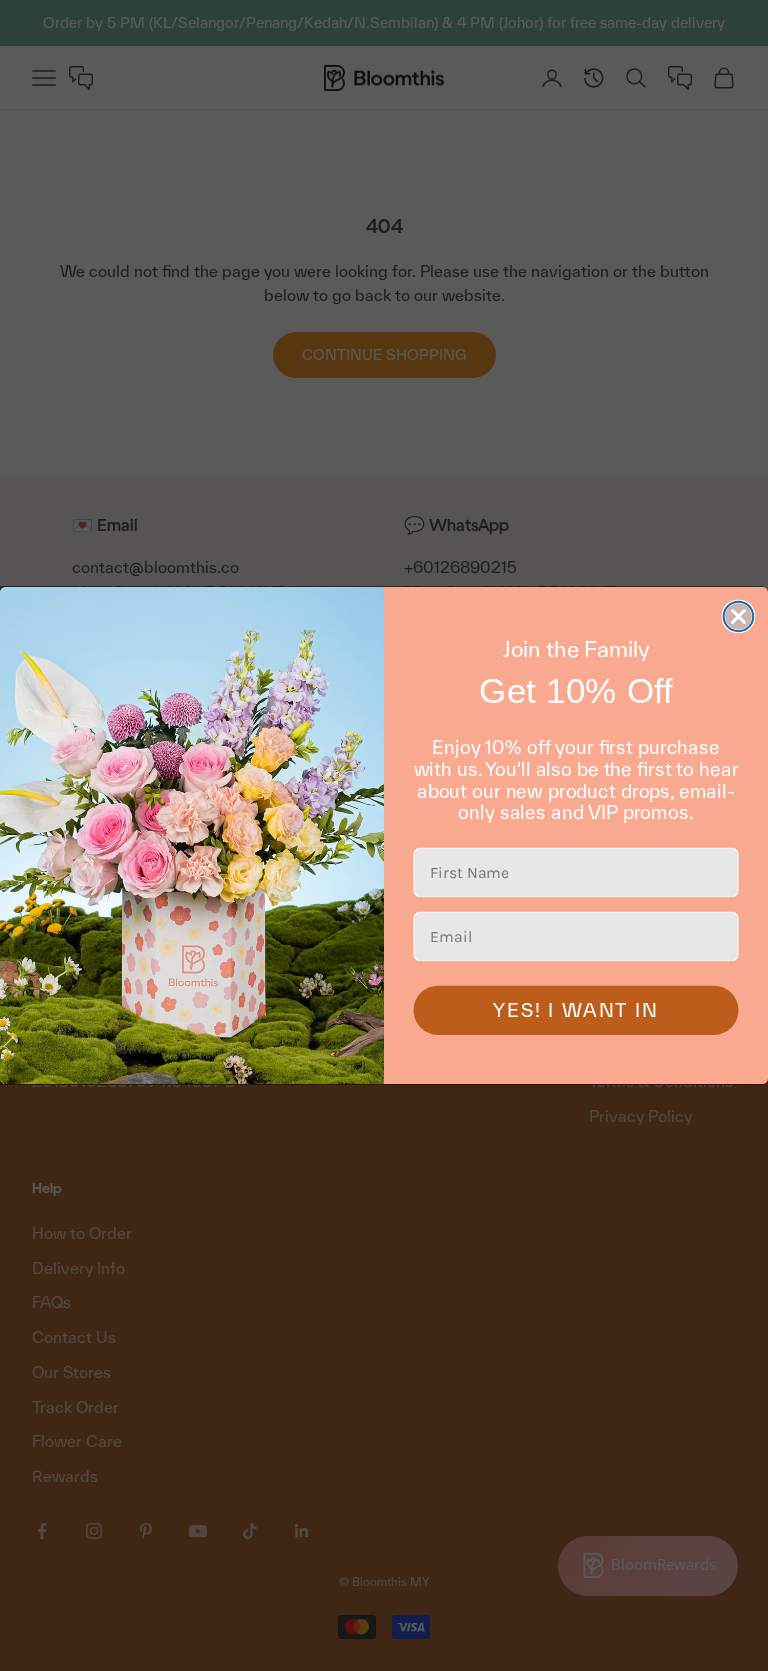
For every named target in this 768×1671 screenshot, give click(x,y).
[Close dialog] (739, 617)
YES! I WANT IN (575, 1010)
